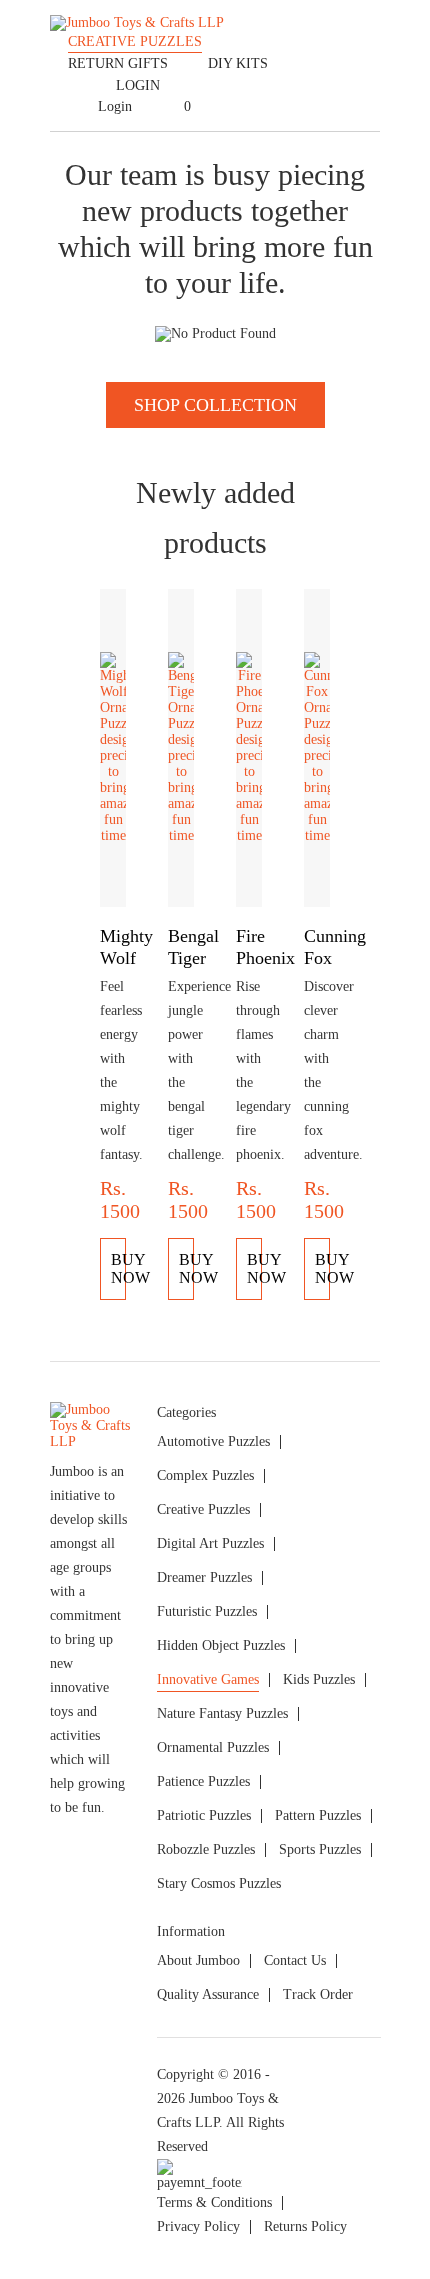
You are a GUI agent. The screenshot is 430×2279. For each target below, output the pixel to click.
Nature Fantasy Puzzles (222, 1713)
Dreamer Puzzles (204, 1577)
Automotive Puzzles (213, 1441)
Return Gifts (118, 63)
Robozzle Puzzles (206, 1849)
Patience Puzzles (203, 1781)
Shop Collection (215, 405)
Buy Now (118, 1268)
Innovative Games (208, 1679)
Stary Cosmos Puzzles (219, 1883)
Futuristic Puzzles (207, 1611)
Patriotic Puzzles (204, 1815)
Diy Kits (238, 63)
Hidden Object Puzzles (221, 1645)
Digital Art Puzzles (210, 1543)
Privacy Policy (198, 2226)
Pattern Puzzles (318, 1815)
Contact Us (295, 1960)
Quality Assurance (208, 1994)
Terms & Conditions (214, 2202)
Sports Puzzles (320, 1849)
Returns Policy (305, 2226)
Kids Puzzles (319, 1679)
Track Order (318, 1994)
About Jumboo (198, 1960)
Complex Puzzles (205, 1475)
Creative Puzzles (135, 41)
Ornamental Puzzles (213, 1747)
